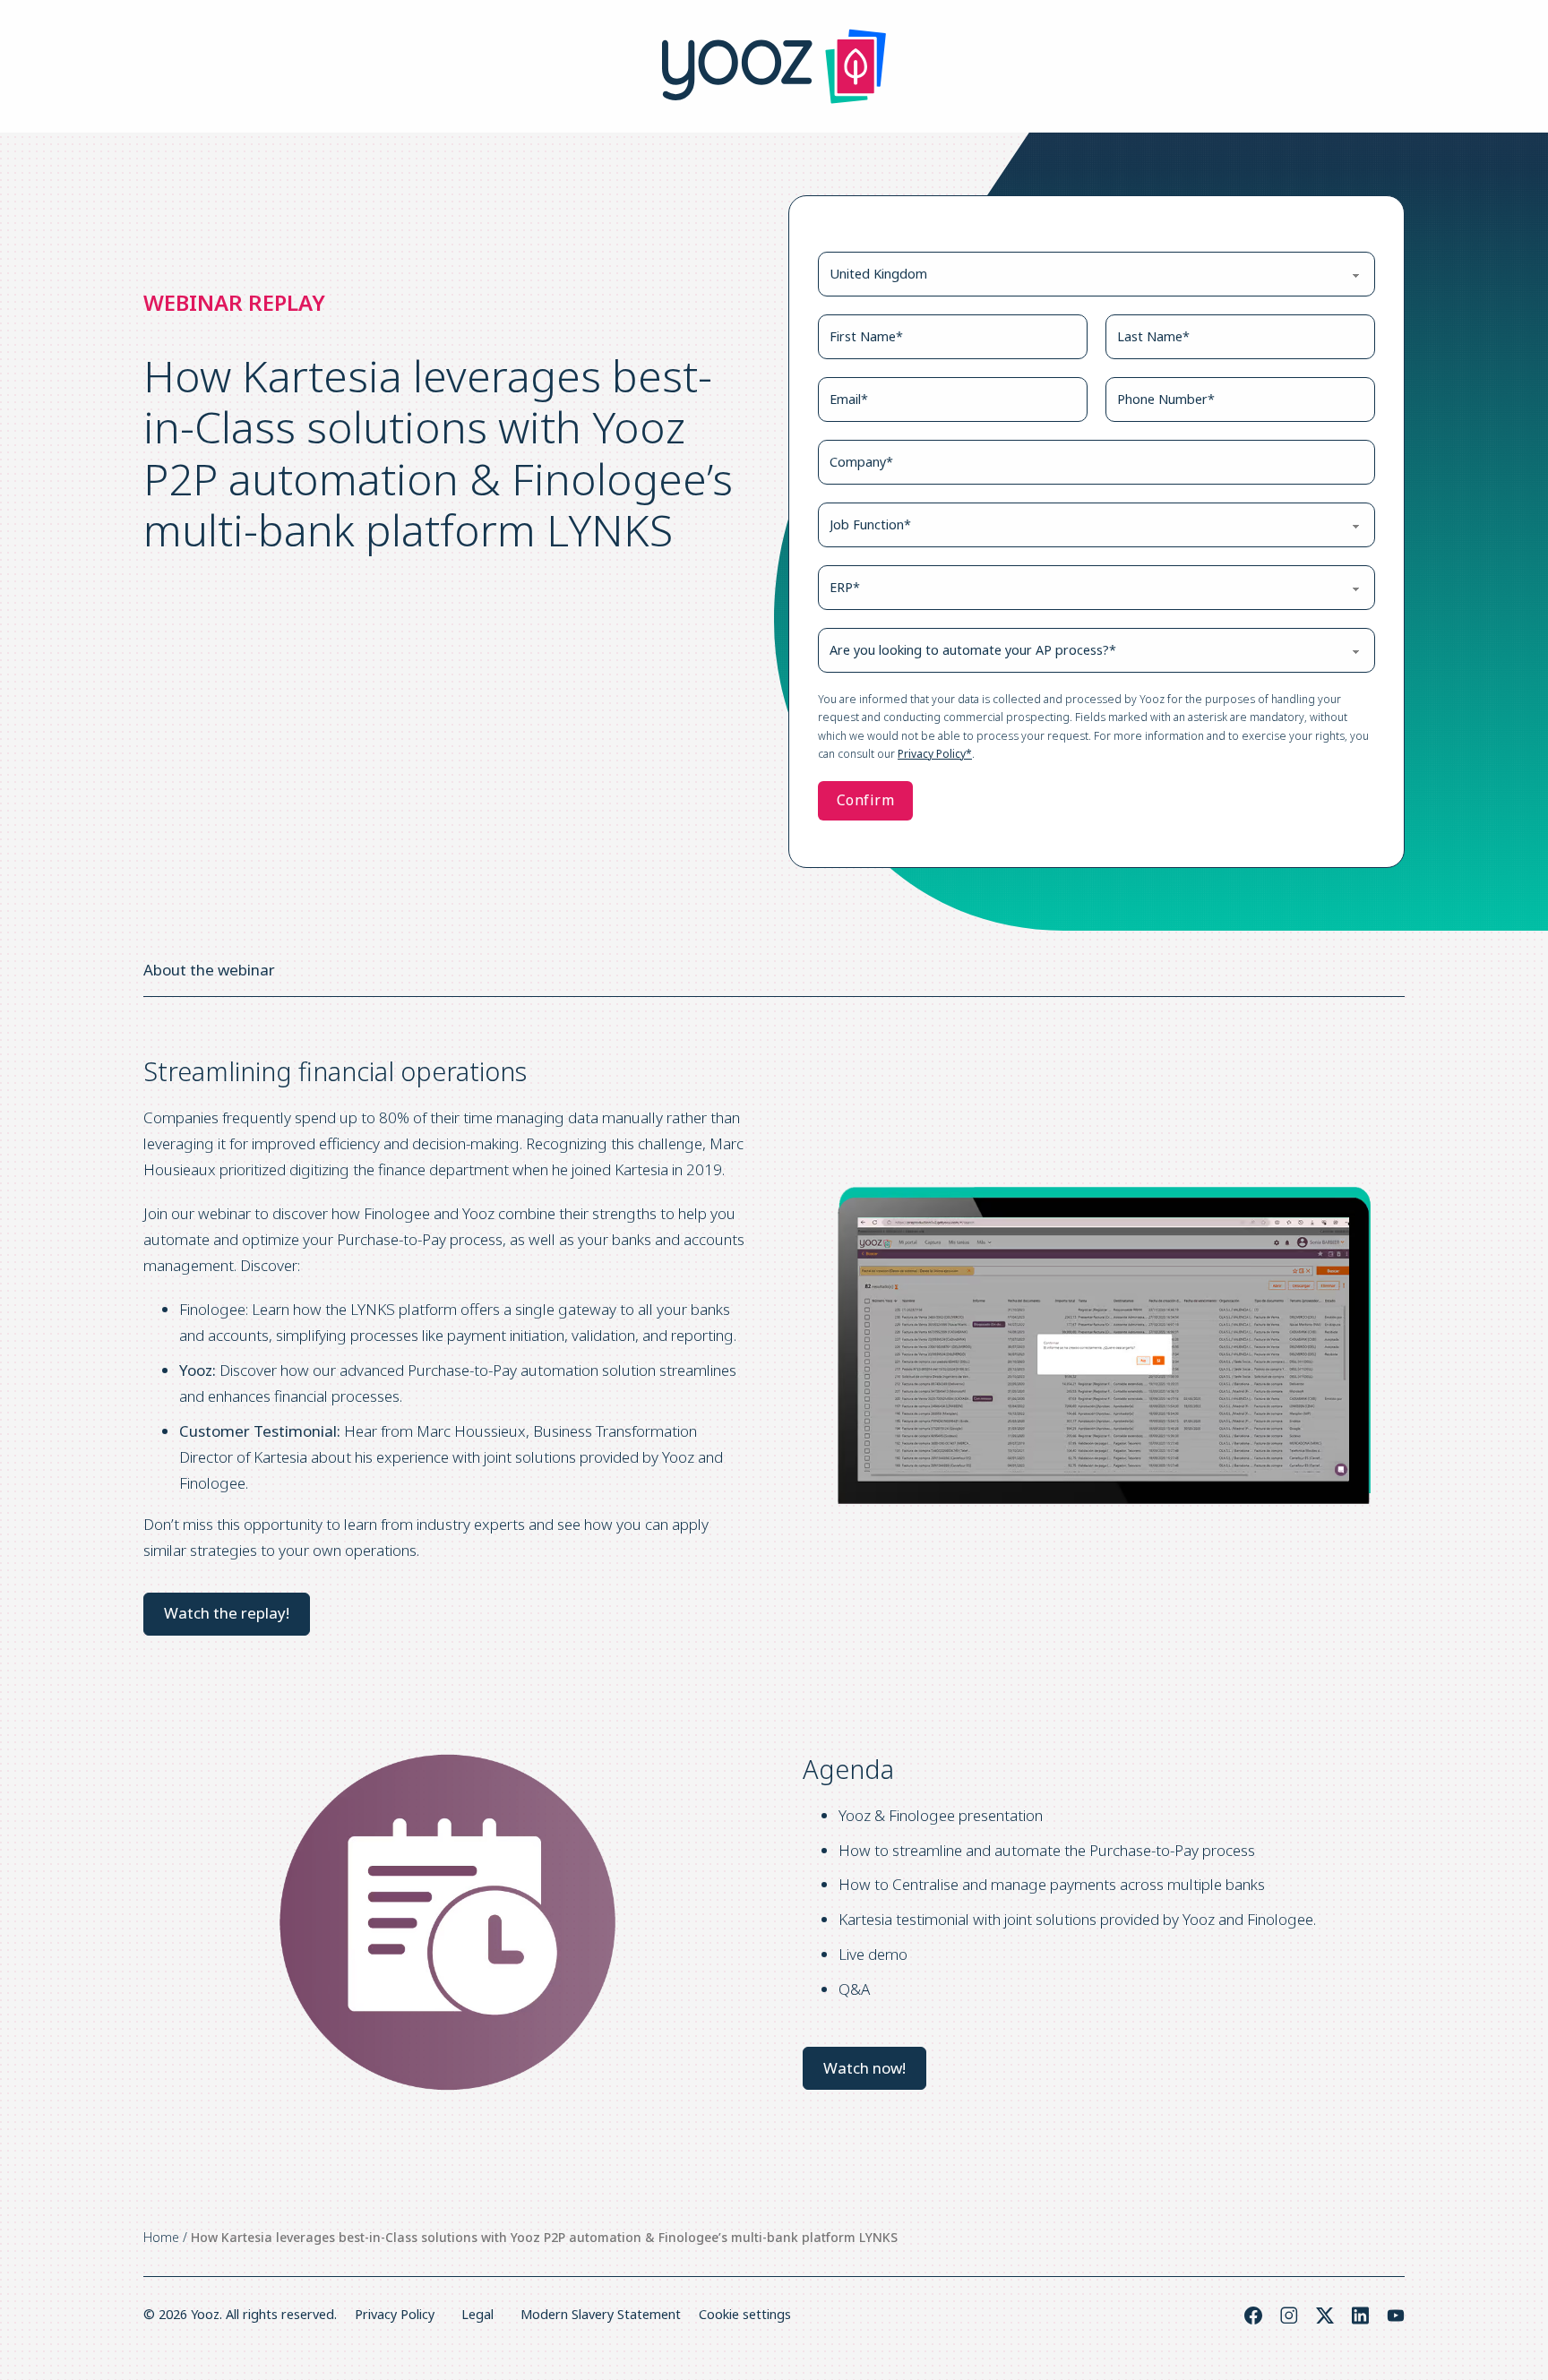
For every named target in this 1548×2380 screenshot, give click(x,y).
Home (161, 2237)
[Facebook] (1253, 2316)
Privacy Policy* (935, 754)
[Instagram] (1289, 2316)
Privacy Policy (395, 2314)
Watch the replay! (227, 1613)
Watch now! (864, 2068)
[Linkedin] (1360, 2316)
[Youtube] (1396, 2316)
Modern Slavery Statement (601, 2314)
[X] (1325, 2316)
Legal (477, 2314)
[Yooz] (774, 66)
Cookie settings (745, 2314)
